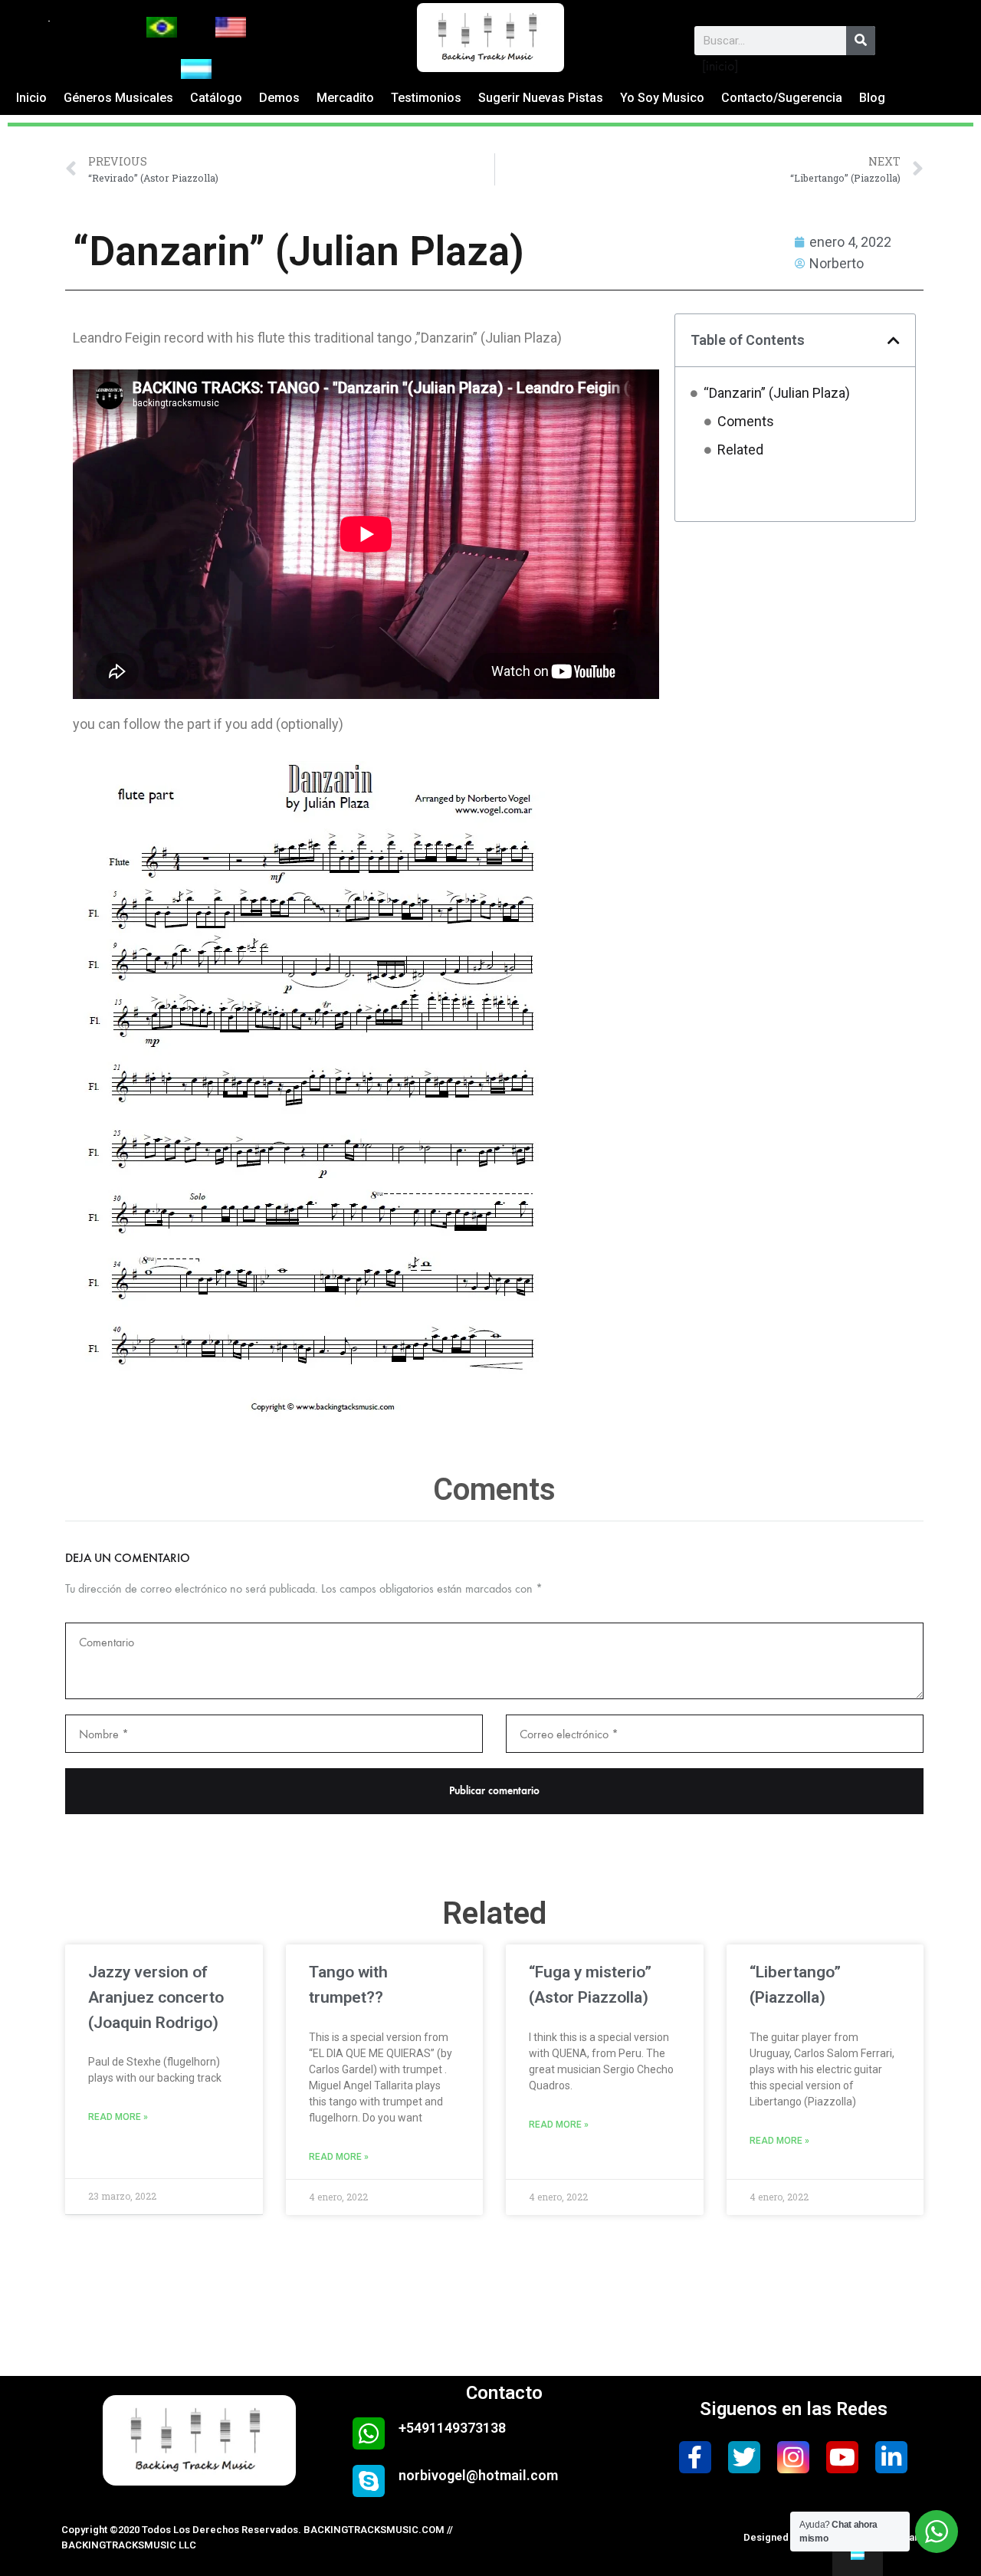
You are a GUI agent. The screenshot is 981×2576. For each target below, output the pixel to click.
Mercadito (345, 98)
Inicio (31, 98)
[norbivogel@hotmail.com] (369, 2481)
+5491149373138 (452, 2428)
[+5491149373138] (369, 2433)
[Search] (861, 41)
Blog (872, 98)
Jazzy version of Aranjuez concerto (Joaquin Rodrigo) (156, 1997)
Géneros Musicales (118, 98)
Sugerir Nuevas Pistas (541, 98)
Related (740, 450)
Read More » (118, 2117)
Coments (746, 421)
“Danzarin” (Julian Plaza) (777, 393)
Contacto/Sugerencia (782, 98)
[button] (894, 340)
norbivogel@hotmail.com (478, 2475)
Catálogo (216, 98)
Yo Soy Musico (662, 98)
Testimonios (426, 98)
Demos (279, 98)
